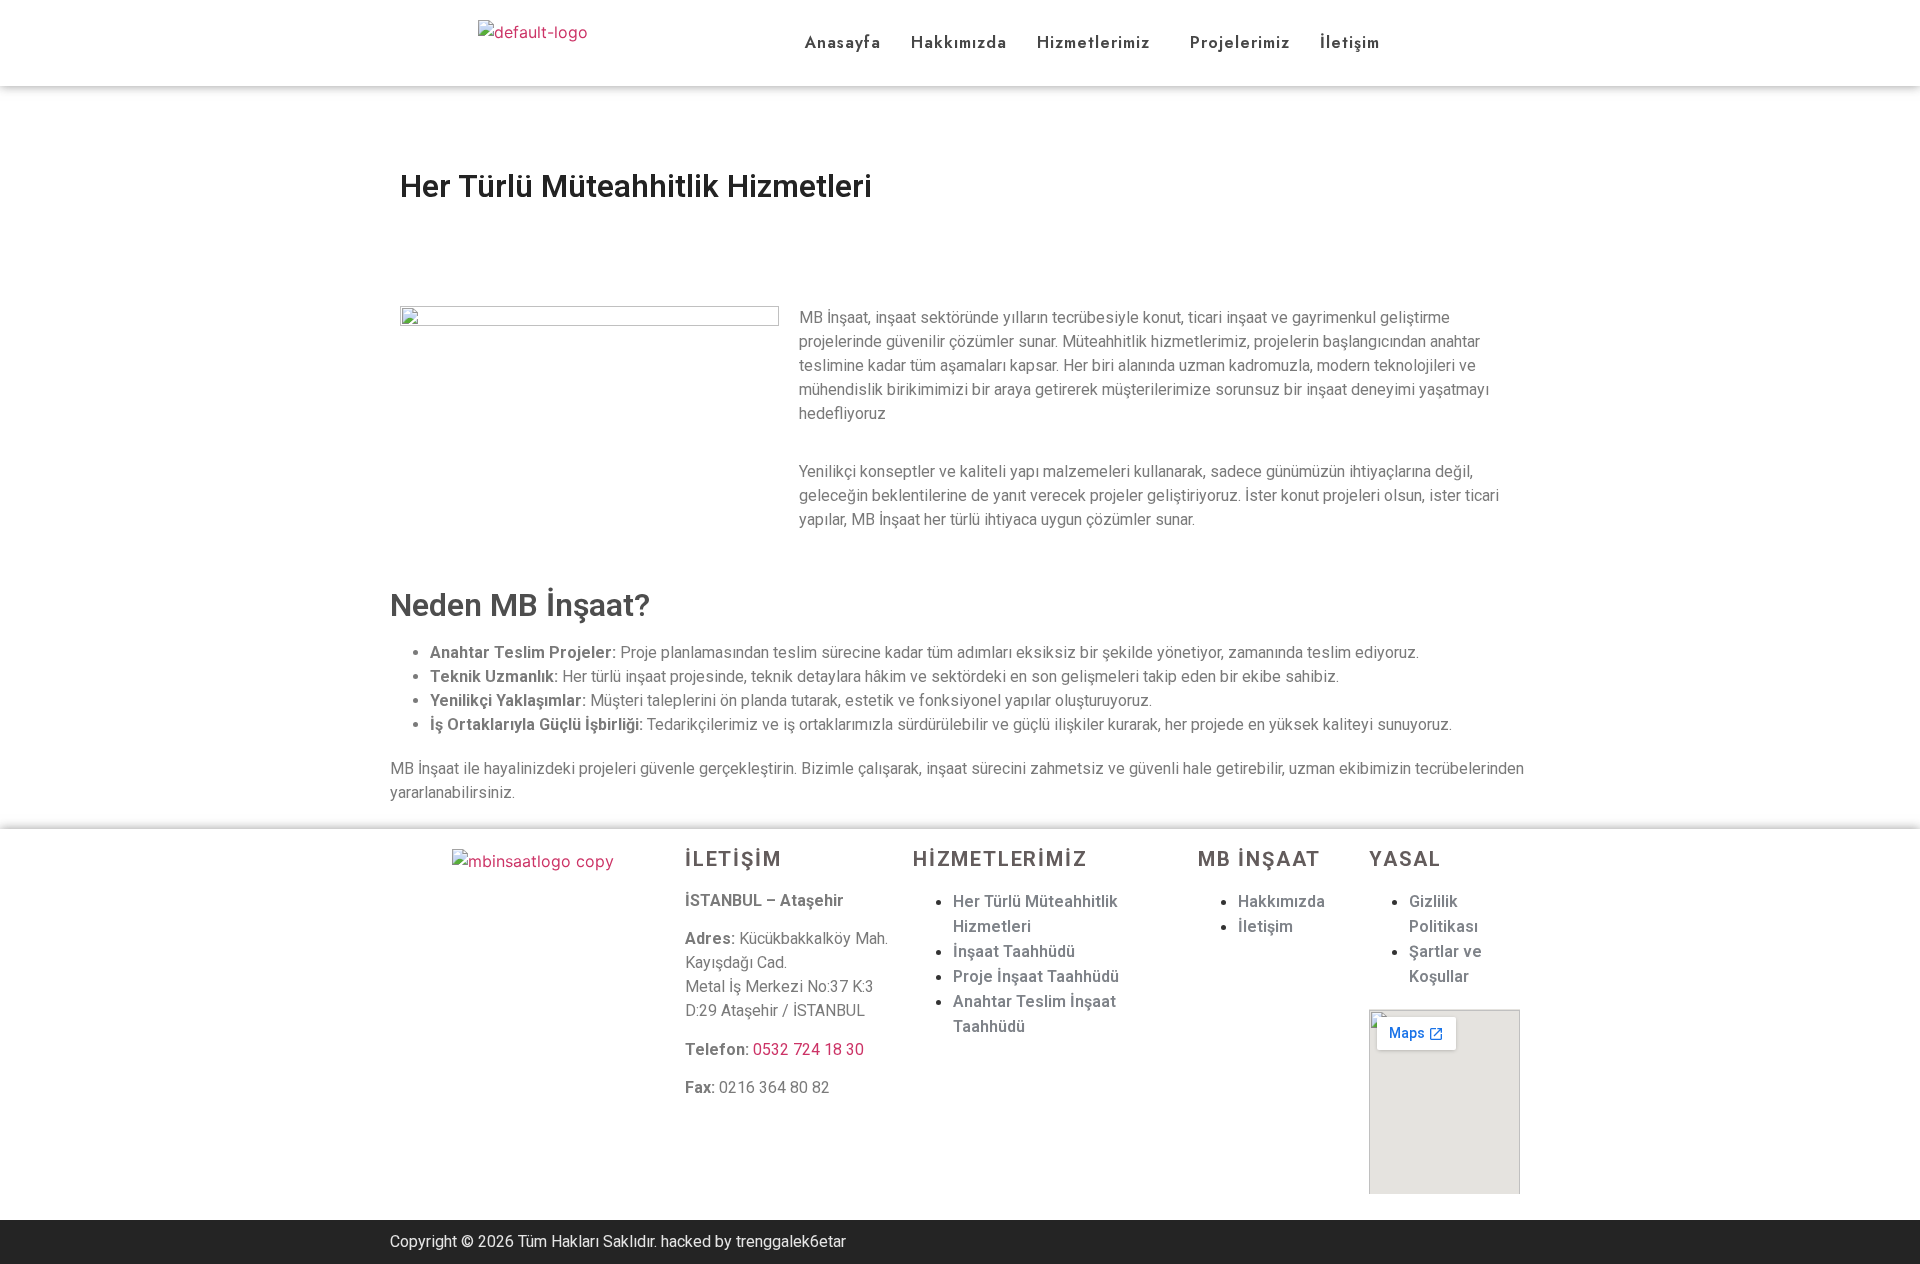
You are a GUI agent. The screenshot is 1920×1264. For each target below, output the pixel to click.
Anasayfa (843, 42)
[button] (1098, 43)
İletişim (1350, 42)
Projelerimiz (1240, 42)
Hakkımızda (959, 42)
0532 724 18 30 (808, 1049)
